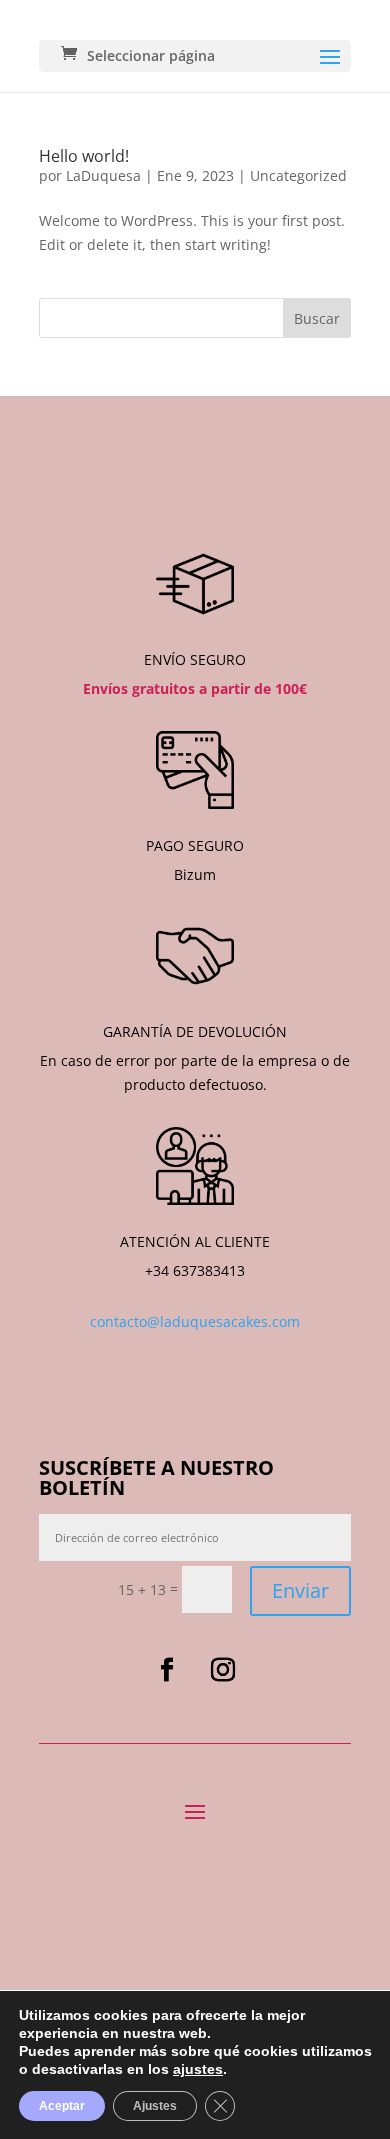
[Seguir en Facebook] (167, 1670)
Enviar (300, 1590)
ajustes (198, 2069)
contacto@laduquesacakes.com (195, 1321)
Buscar (317, 318)
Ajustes (155, 2106)
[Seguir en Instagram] (223, 1670)
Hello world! (84, 156)
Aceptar (62, 2106)
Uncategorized (298, 175)
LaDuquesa (103, 175)
